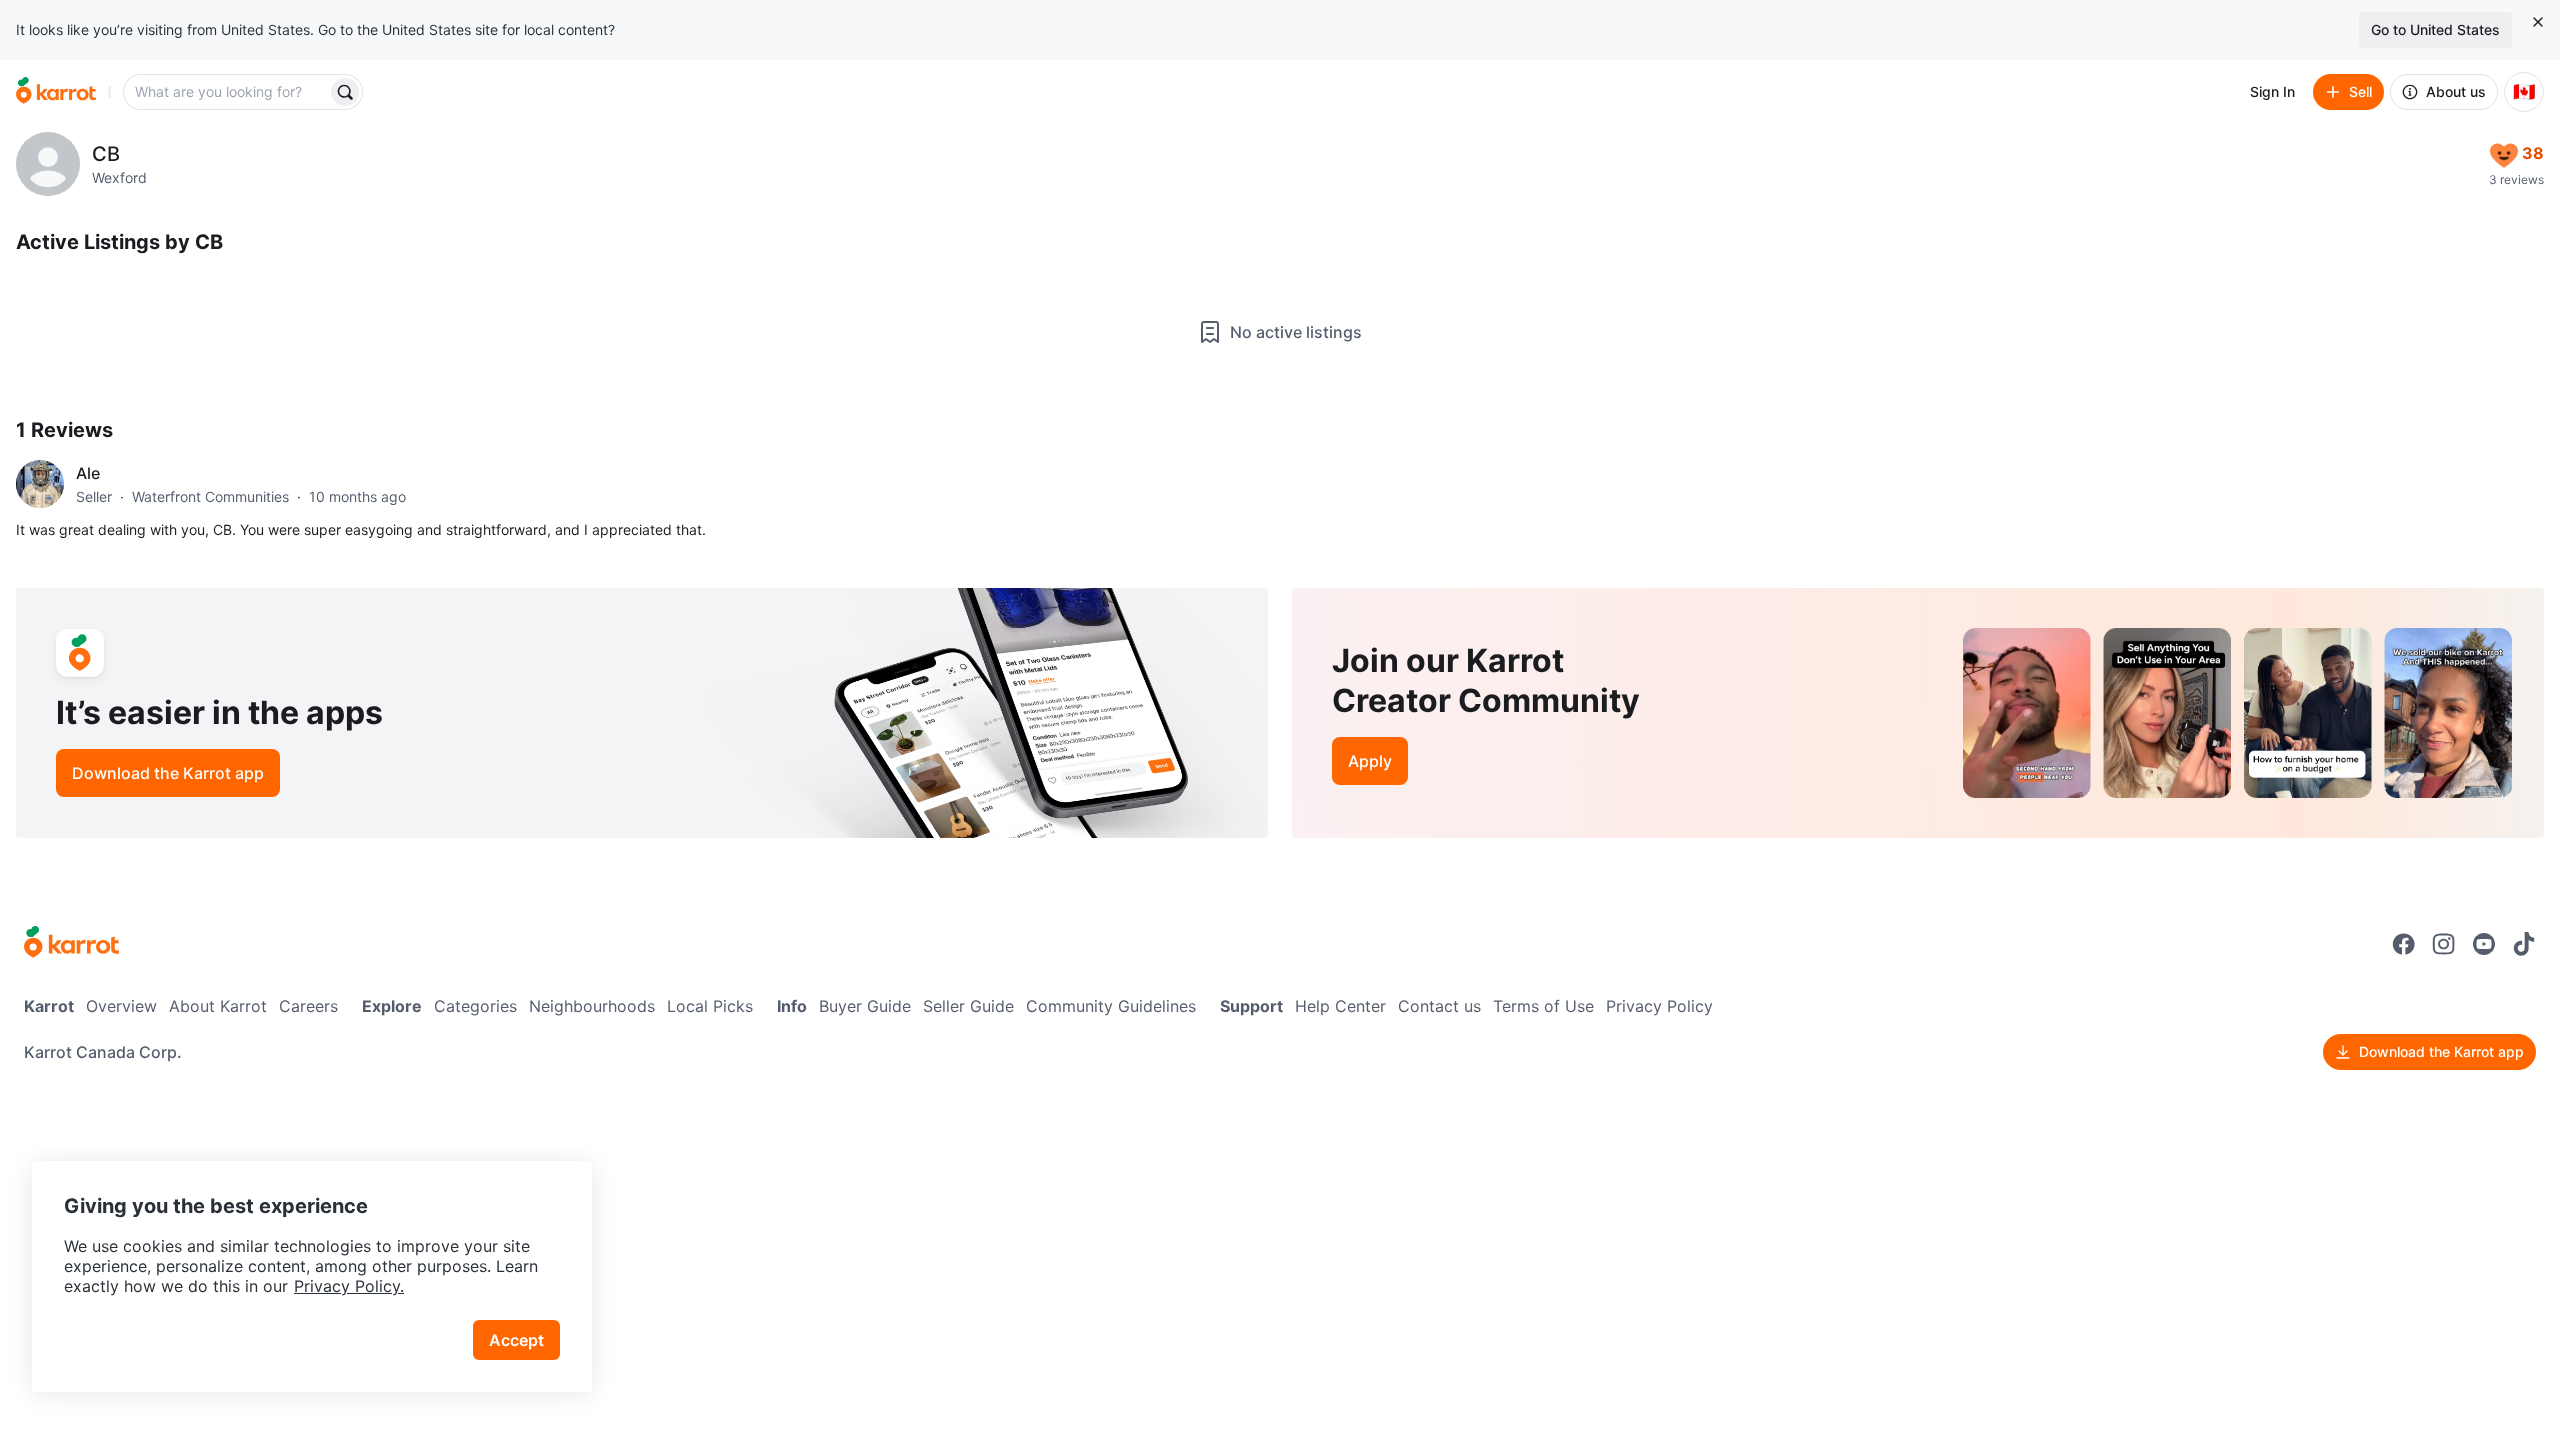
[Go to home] (56, 92)
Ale (88, 473)
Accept (516, 1340)
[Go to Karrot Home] (71, 944)
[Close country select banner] (2538, 22)
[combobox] (227, 92)
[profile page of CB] (48, 164)
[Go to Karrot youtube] (2484, 944)
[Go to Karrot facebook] (2404, 944)
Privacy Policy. (349, 1286)
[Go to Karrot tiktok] (2524, 944)
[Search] (345, 92)
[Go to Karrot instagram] (2444, 944)
